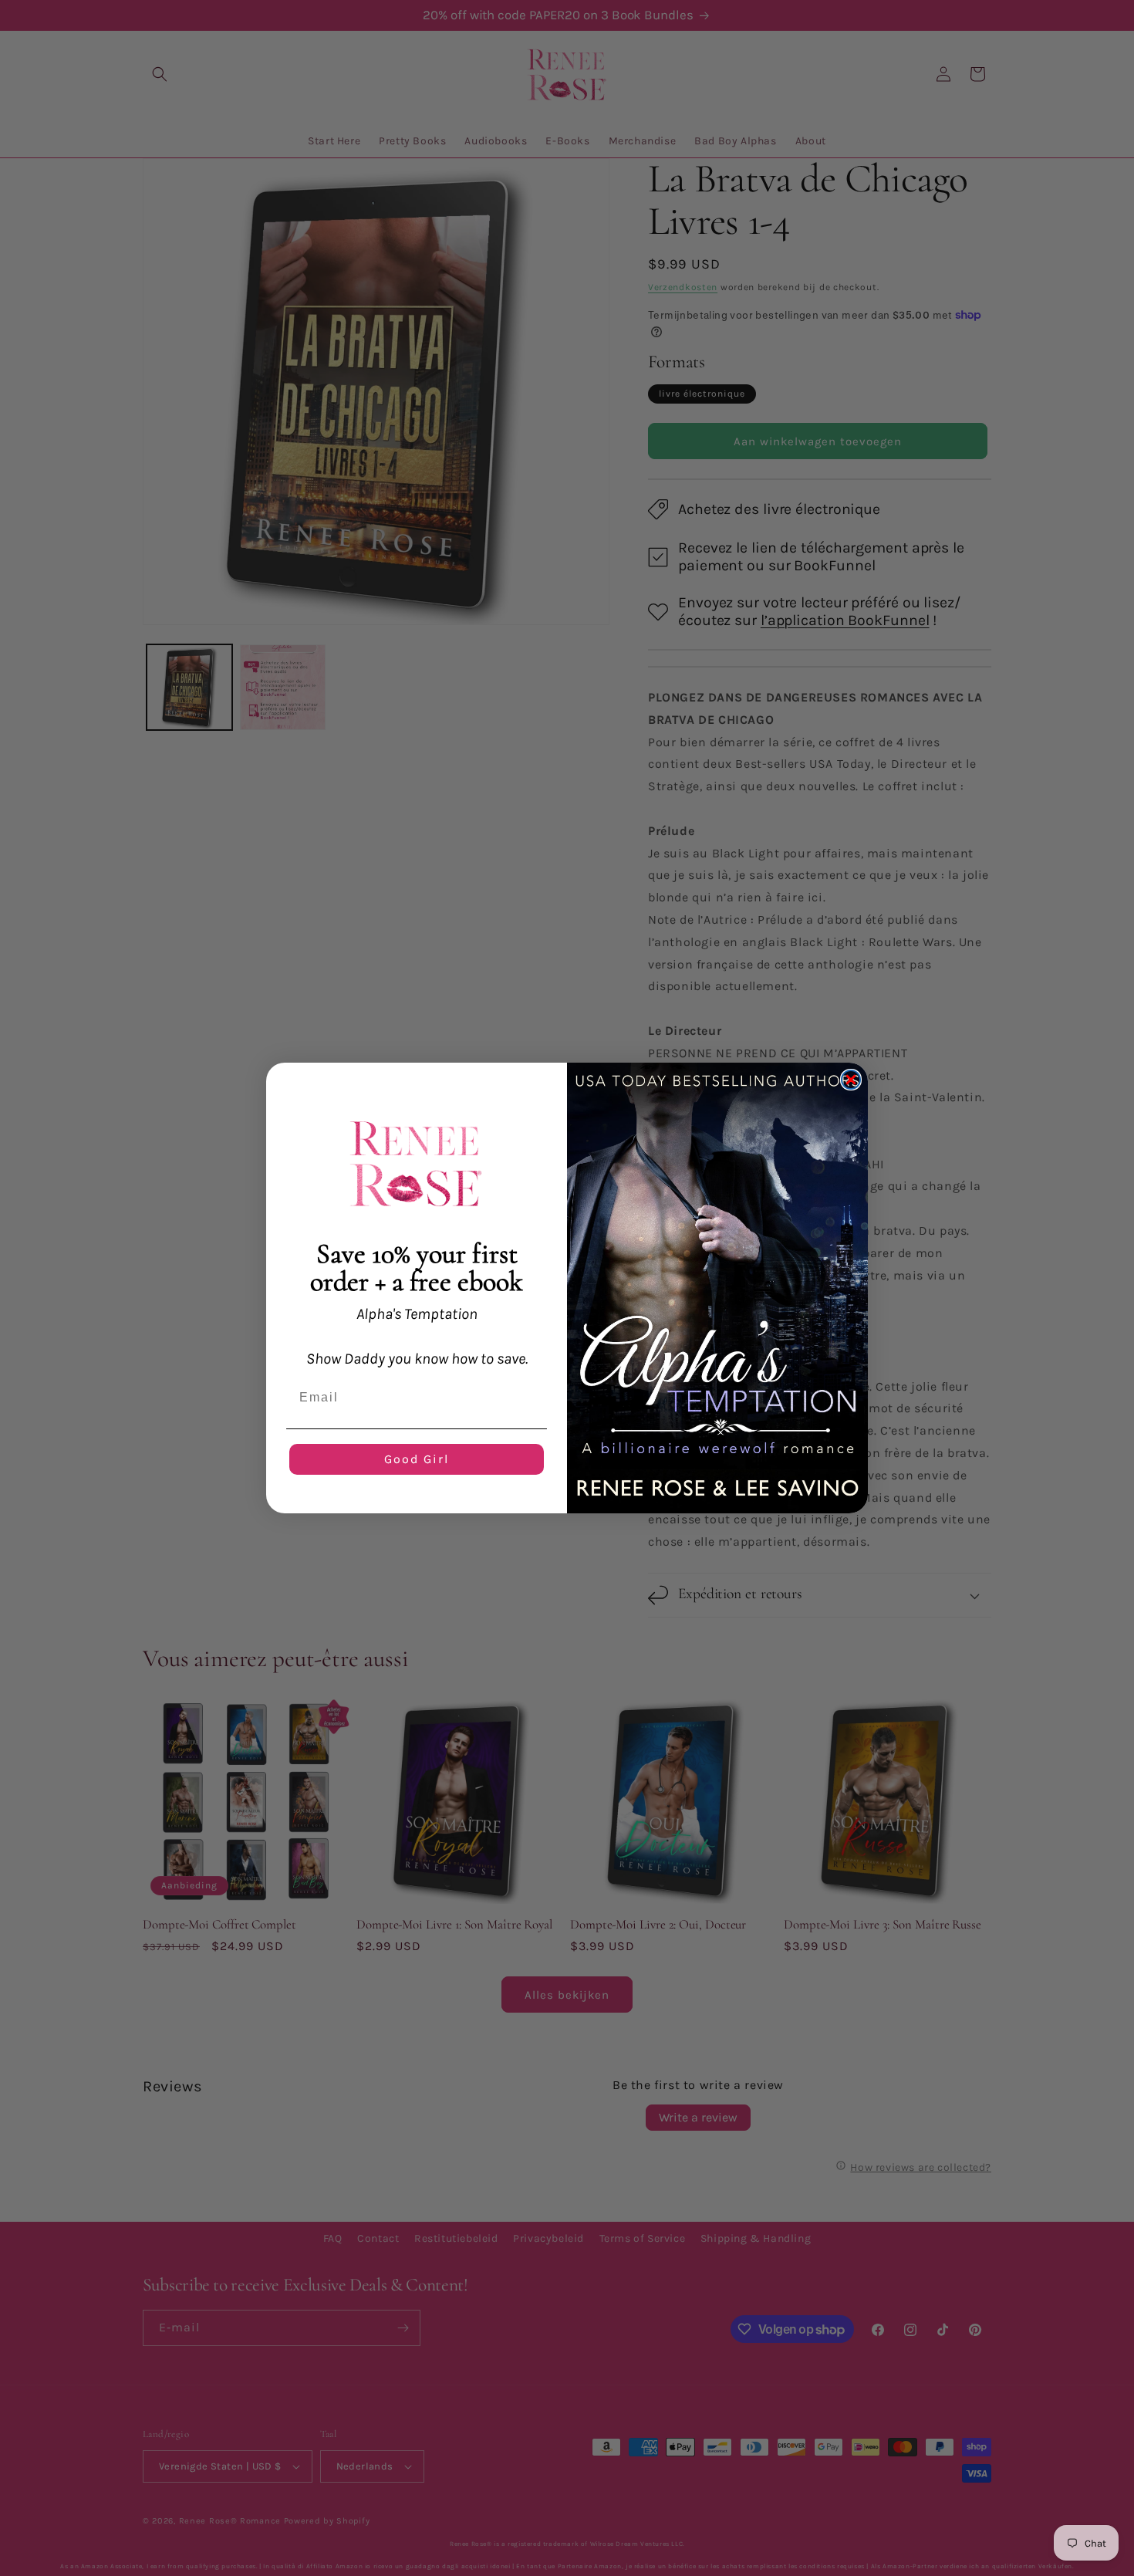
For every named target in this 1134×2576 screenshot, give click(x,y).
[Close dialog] (851, 1080)
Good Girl (417, 1459)
